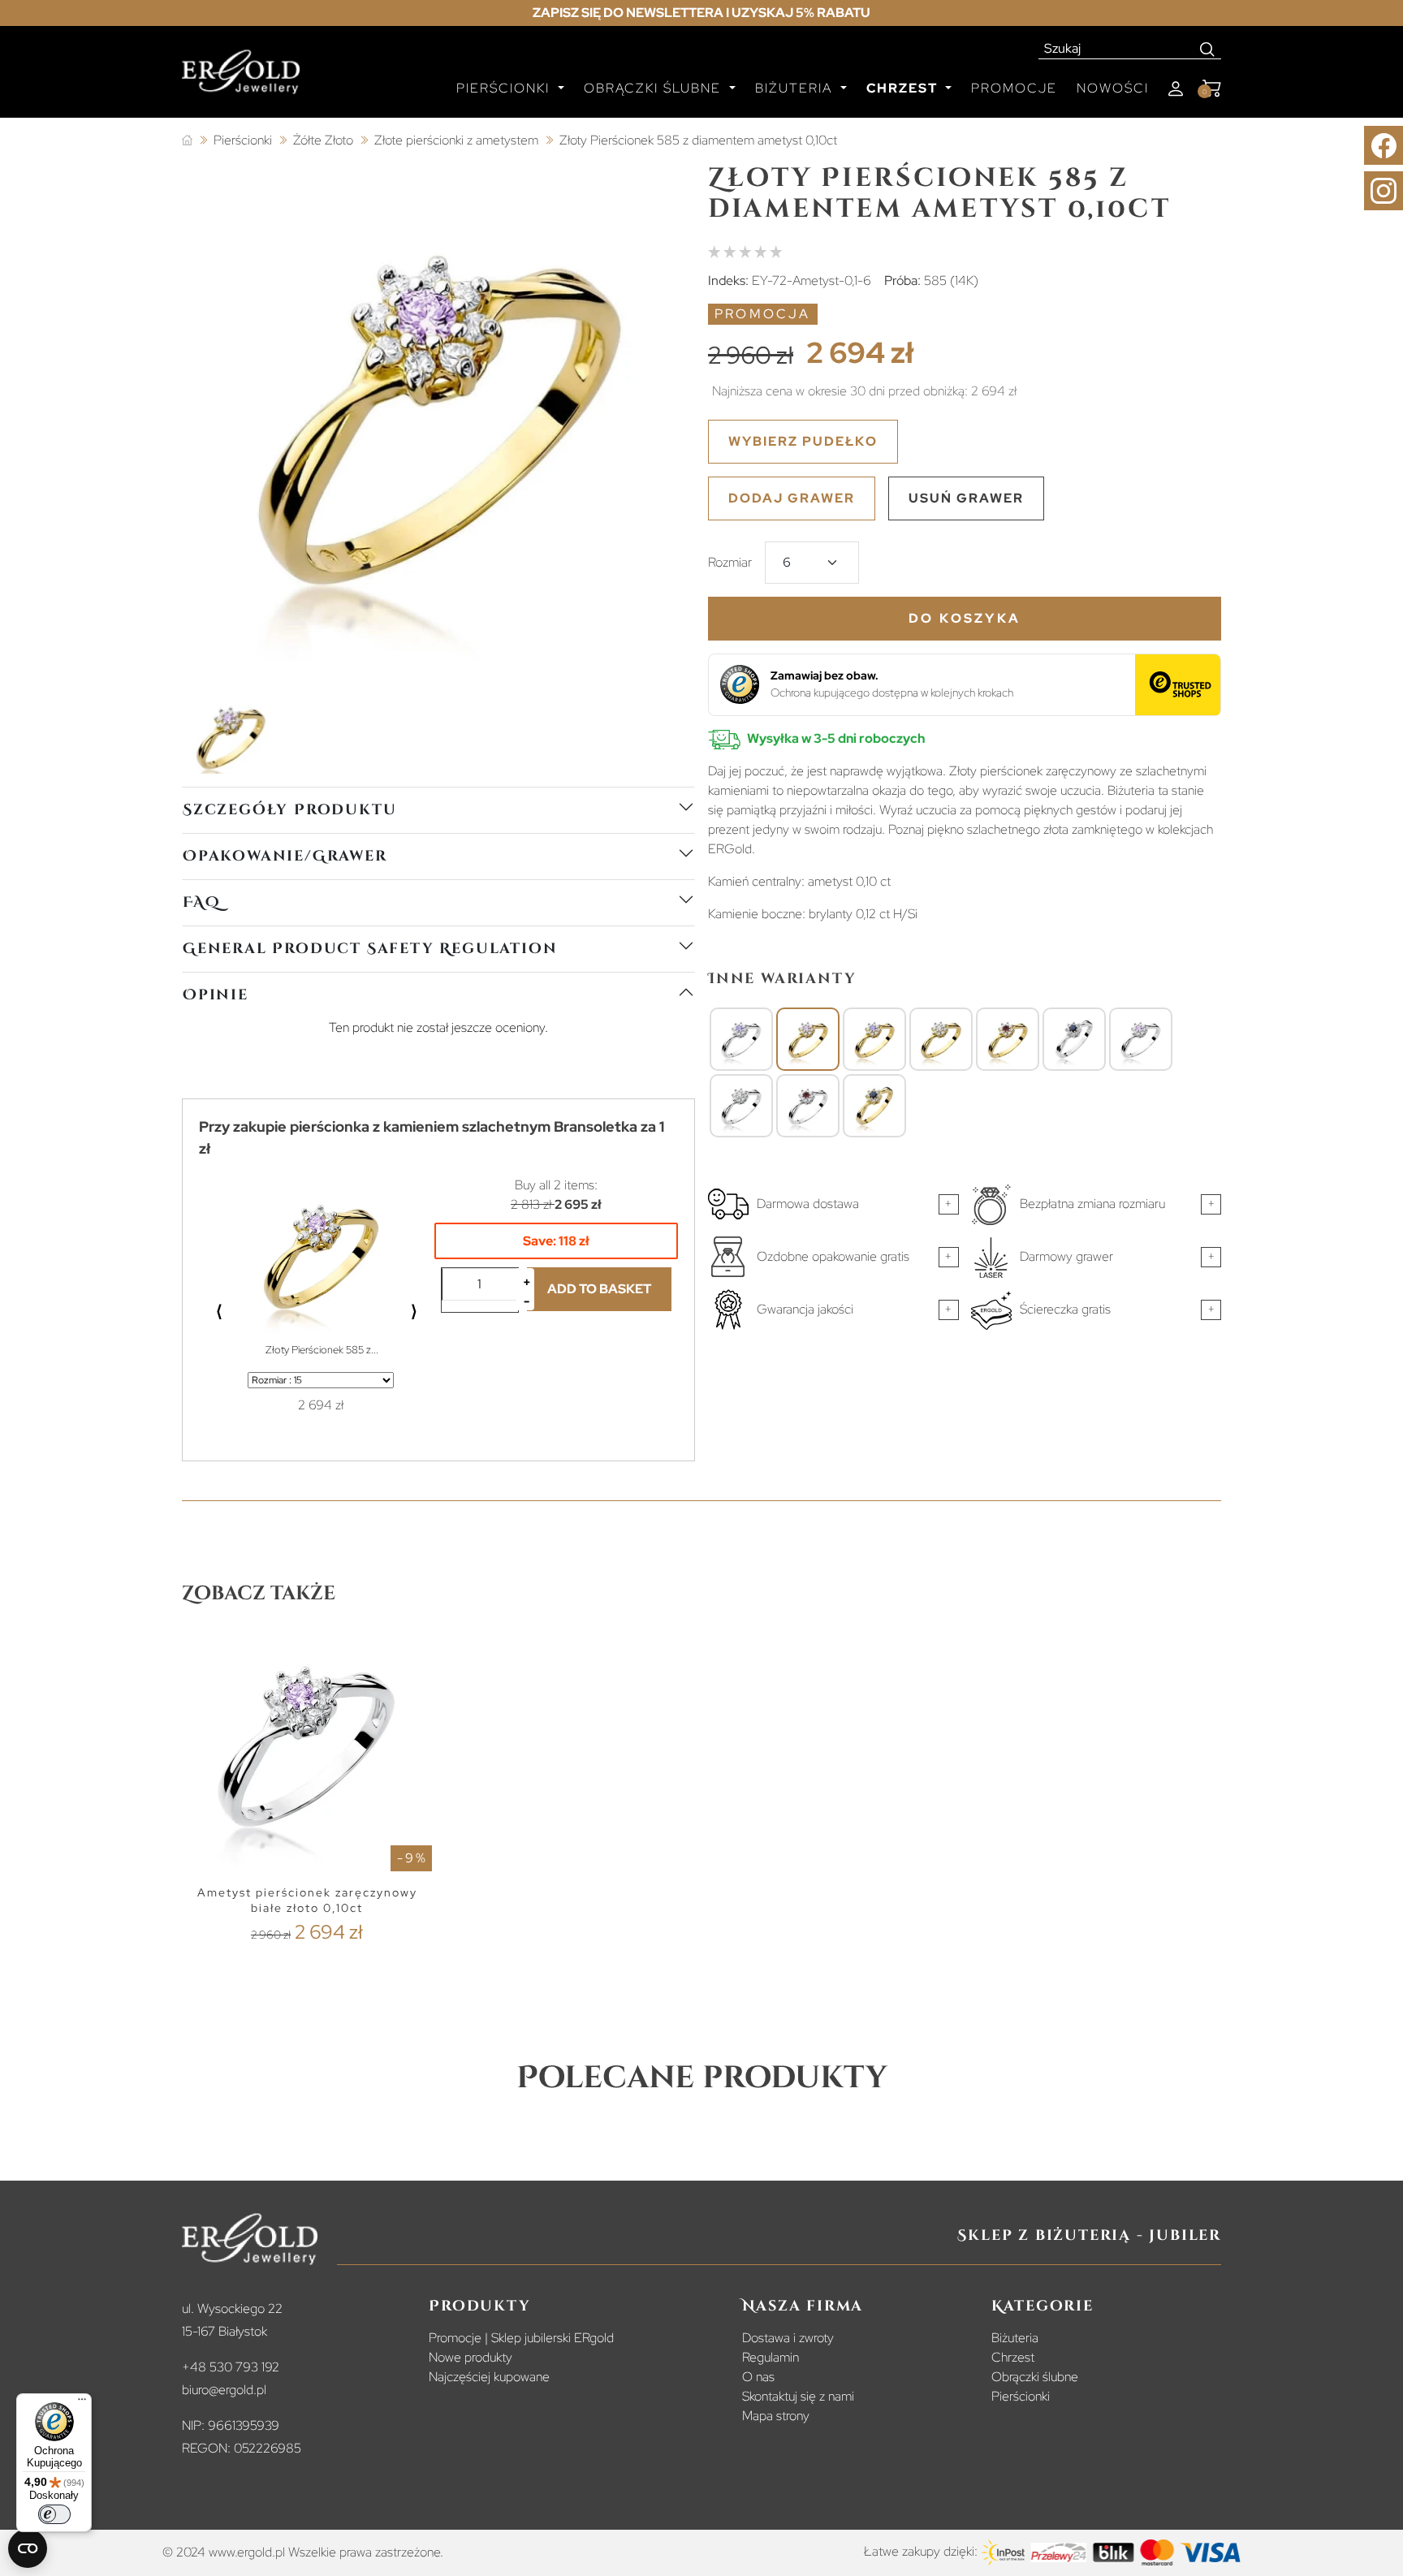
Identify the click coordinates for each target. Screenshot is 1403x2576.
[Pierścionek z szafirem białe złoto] (1074, 1040)
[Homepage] (241, 79)
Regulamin (771, 2357)
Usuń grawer (966, 498)
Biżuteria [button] (796, 88)
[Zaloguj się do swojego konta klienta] (1176, 89)
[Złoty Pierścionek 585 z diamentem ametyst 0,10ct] (808, 1040)
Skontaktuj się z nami (798, 2396)
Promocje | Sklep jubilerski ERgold (521, 2338)
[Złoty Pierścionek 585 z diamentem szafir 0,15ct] (874, 1107)
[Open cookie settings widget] (28, 2548)
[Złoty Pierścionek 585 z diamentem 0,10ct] (941, 1040)
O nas (758, 2377)
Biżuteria (1015, 2338)
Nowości (1113, 88)
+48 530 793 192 (231, 2367)
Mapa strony (776, 2416)
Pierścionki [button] (505, 88)
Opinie (216, 995)
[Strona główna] (187, 141)
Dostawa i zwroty (788, 2338)
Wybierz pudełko (803, 441)
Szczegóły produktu (289, 810)
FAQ (201, 902)
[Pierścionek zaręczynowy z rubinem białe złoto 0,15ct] (808, 1107)
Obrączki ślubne (1035, 2377)
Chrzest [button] (904, 88)
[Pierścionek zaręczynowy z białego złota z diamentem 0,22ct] (741, 1107)
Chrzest (1013, 2357)
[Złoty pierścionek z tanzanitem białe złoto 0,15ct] (741, 1040)
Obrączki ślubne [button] (655, 88)
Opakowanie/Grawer (285, 856)
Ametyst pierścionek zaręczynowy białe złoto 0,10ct (307, 1900)
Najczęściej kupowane (489, 2377)
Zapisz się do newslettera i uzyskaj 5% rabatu (701, 13)
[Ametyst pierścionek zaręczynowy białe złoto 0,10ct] (1141, 1040)
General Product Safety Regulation (370, 949)
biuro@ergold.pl (224, 2390)
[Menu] (82, 2403)
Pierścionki (1021, 2396)
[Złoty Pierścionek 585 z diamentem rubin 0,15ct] (1008, 1040)
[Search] (1208, 49)
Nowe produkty (471, 2357)
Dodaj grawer (792, 498)
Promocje (1014, 88)
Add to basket (599, 1289)
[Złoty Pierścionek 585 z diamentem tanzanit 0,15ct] (874, 1040)
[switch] (54, 2514)
